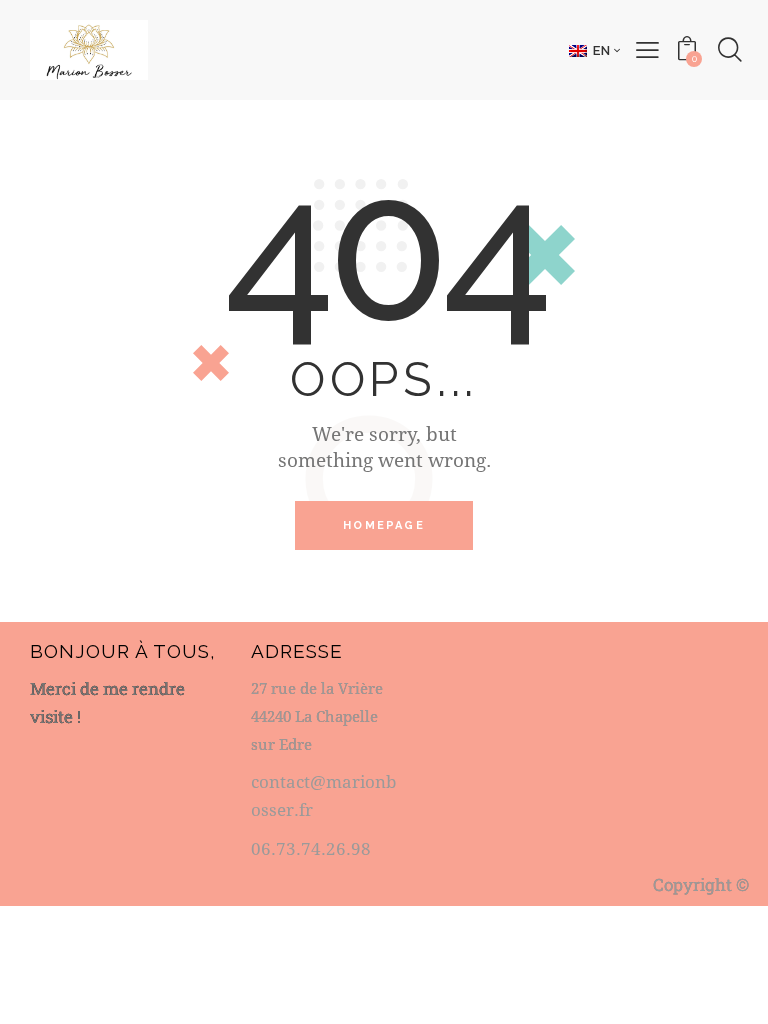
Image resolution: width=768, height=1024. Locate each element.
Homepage (384, 525)
